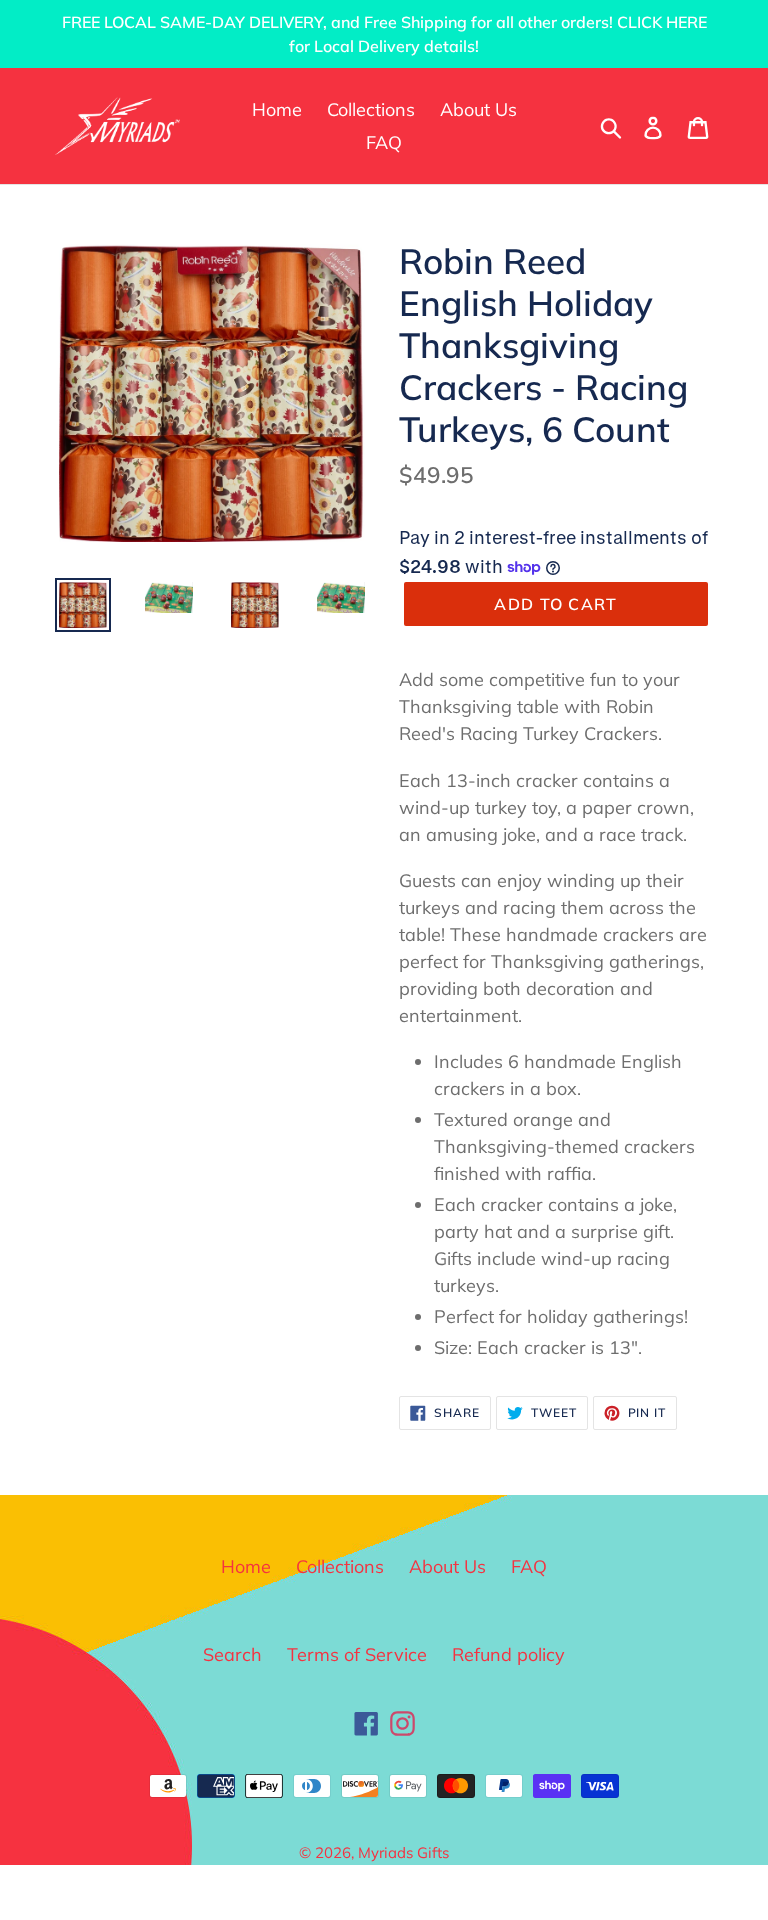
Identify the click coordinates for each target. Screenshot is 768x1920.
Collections (340, 1566)
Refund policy (508, 1654)
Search (232, 1654)
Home (246, 1566)
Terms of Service (357, 1654)
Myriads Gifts (403, 1852)
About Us (447, 1566)
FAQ (529, 1566)
